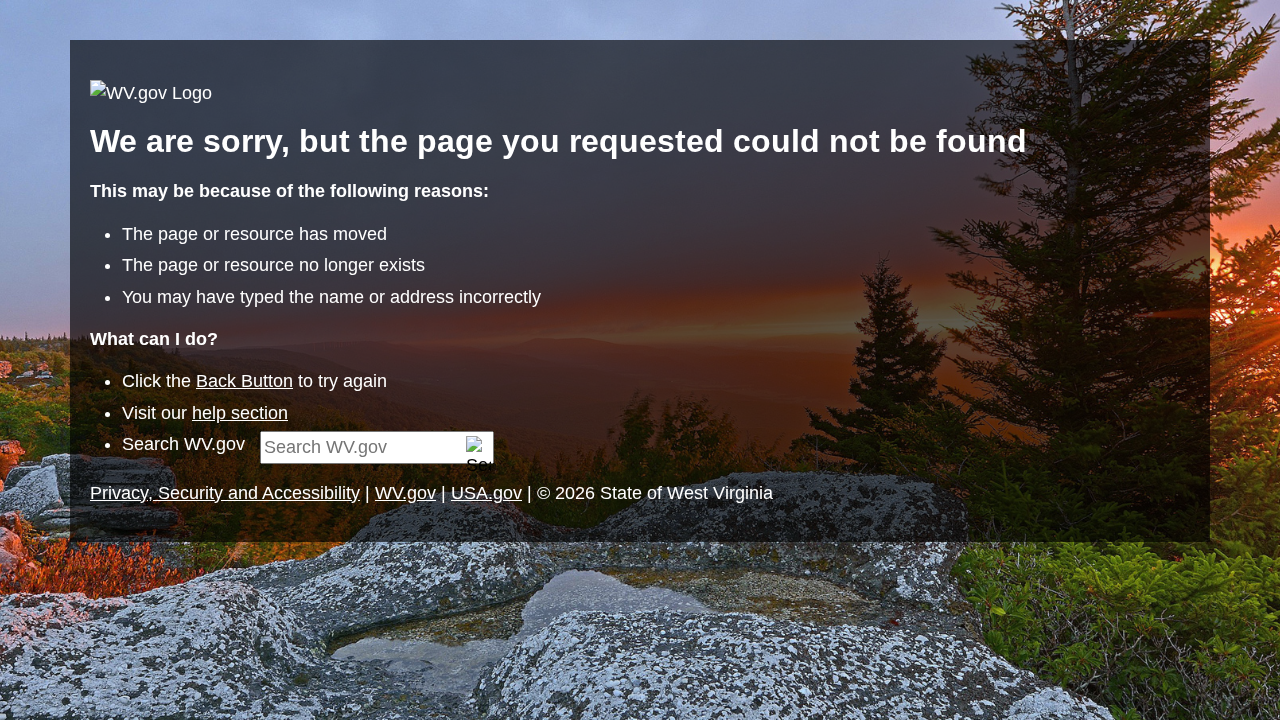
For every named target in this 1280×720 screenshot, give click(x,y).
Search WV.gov (183, 444)
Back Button (244, 381)
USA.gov (486, 493)
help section (240, 413)
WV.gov (405, 493)
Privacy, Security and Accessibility (225, 493)
